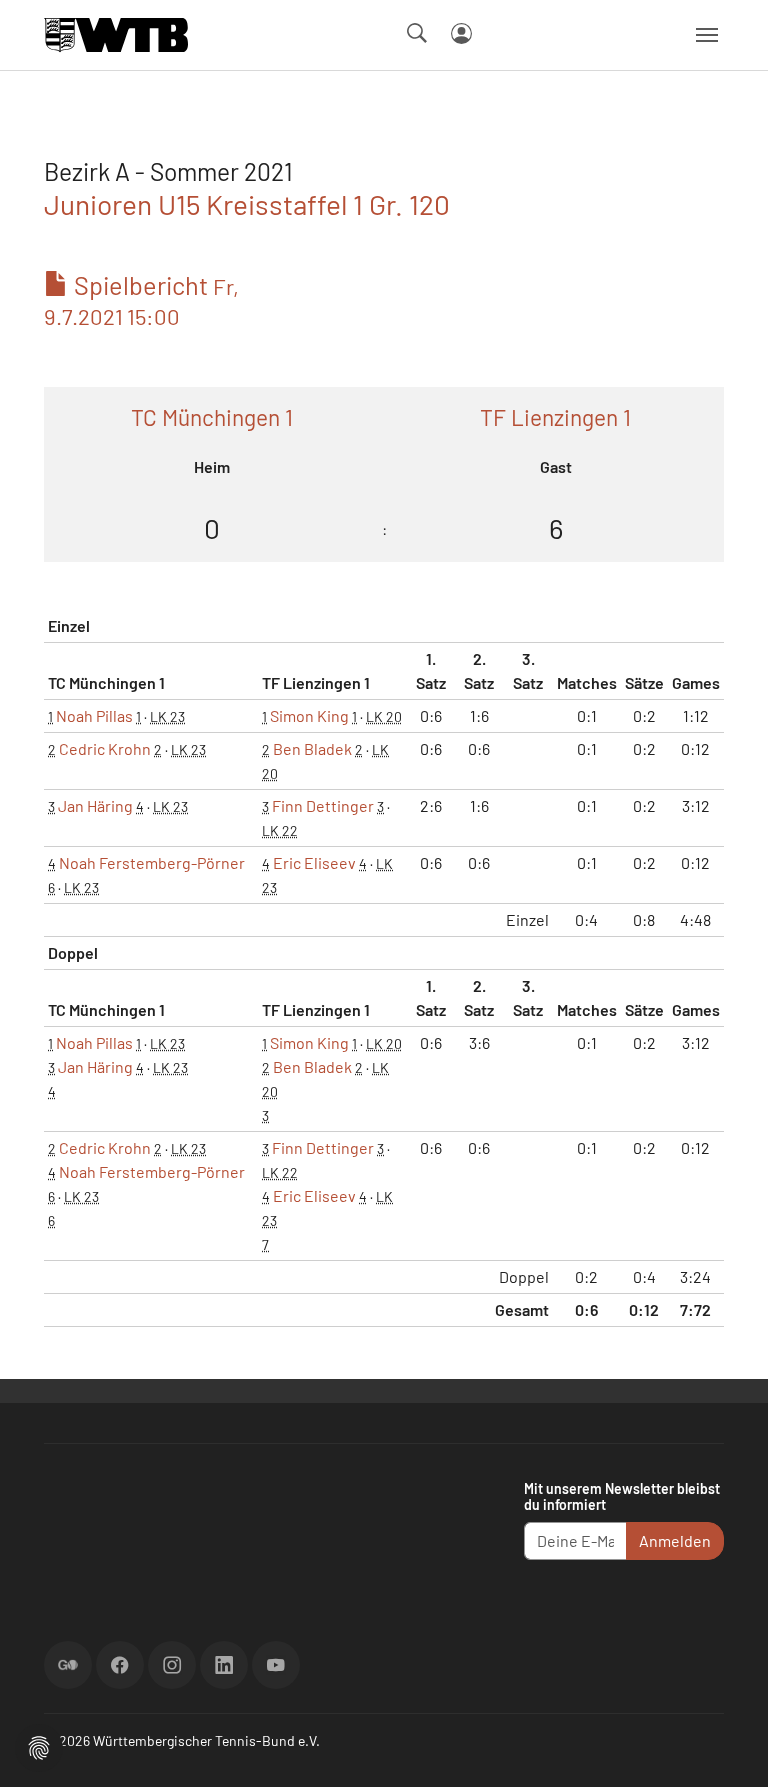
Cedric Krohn (105, 748)
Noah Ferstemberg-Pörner (152, 862)
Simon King (309, 715)
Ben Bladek (312, 748)
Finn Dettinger (323, 805)
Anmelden (675, 1540)
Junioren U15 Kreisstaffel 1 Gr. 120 (247, 204)
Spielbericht (141, 299)
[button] (39, 1745)
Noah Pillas (94, 715)
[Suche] (417, 33)
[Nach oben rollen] (729, 1748)
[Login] (461, 33)
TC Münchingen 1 (212, 417)
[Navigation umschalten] (707, 35)
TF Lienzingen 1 (555, 417)
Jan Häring (95, 805)
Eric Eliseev (314, 862)
